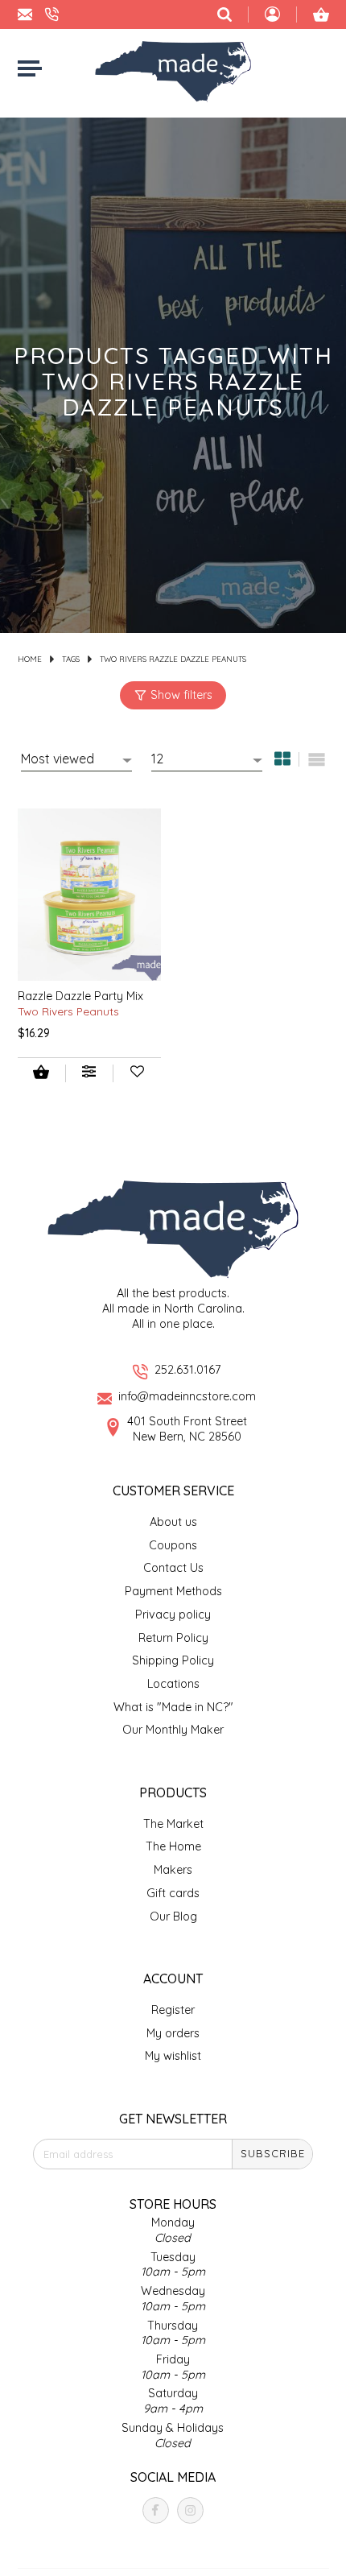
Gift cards (173, 1893)
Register (173, 2010)
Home (30, 659)
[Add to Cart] (41, 1074)
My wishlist (173, 2056)
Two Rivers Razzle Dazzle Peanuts (173, 659)
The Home (173, 1846)
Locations (173, 1684)
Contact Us (173, 1568)
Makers (173, 1870)
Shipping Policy (173, 1660)
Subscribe (273, 2153)
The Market (173, 1824)
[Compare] (89, 1073)
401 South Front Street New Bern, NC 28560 (187, 1429)
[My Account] (272, 16)
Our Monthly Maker (173, 1730)
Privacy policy (173, 1615)
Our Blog (173, 1916)
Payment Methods (173, 1591)
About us (173, 1522)
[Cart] (321, 14)
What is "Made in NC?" (173, 1707)
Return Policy (173, 1638)
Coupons (173, 1545)
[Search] (224, 14)
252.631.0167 (187, 1370)
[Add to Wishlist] (137, 1073)
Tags (71, 659)
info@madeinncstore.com (187, 1396)
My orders (173, 2033)
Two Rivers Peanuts (68, 1011)
